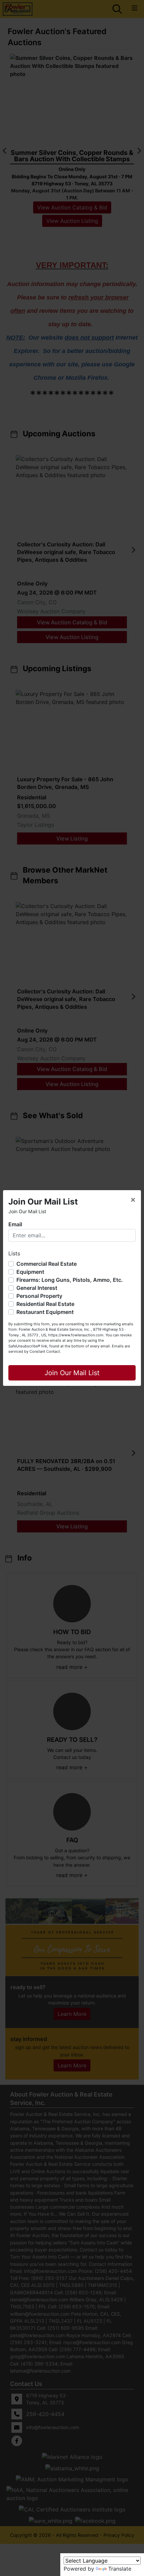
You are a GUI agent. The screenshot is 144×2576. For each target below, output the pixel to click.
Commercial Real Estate (47, 1264)
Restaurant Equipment (45, 1312)
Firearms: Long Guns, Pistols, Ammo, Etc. (70, 1280)
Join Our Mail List (72, 1373)
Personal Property (39, 1296)
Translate (120, 2569)
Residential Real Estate (45, 1304)
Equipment (30, 1272)
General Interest (37, 1288)
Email (15, 1224)
